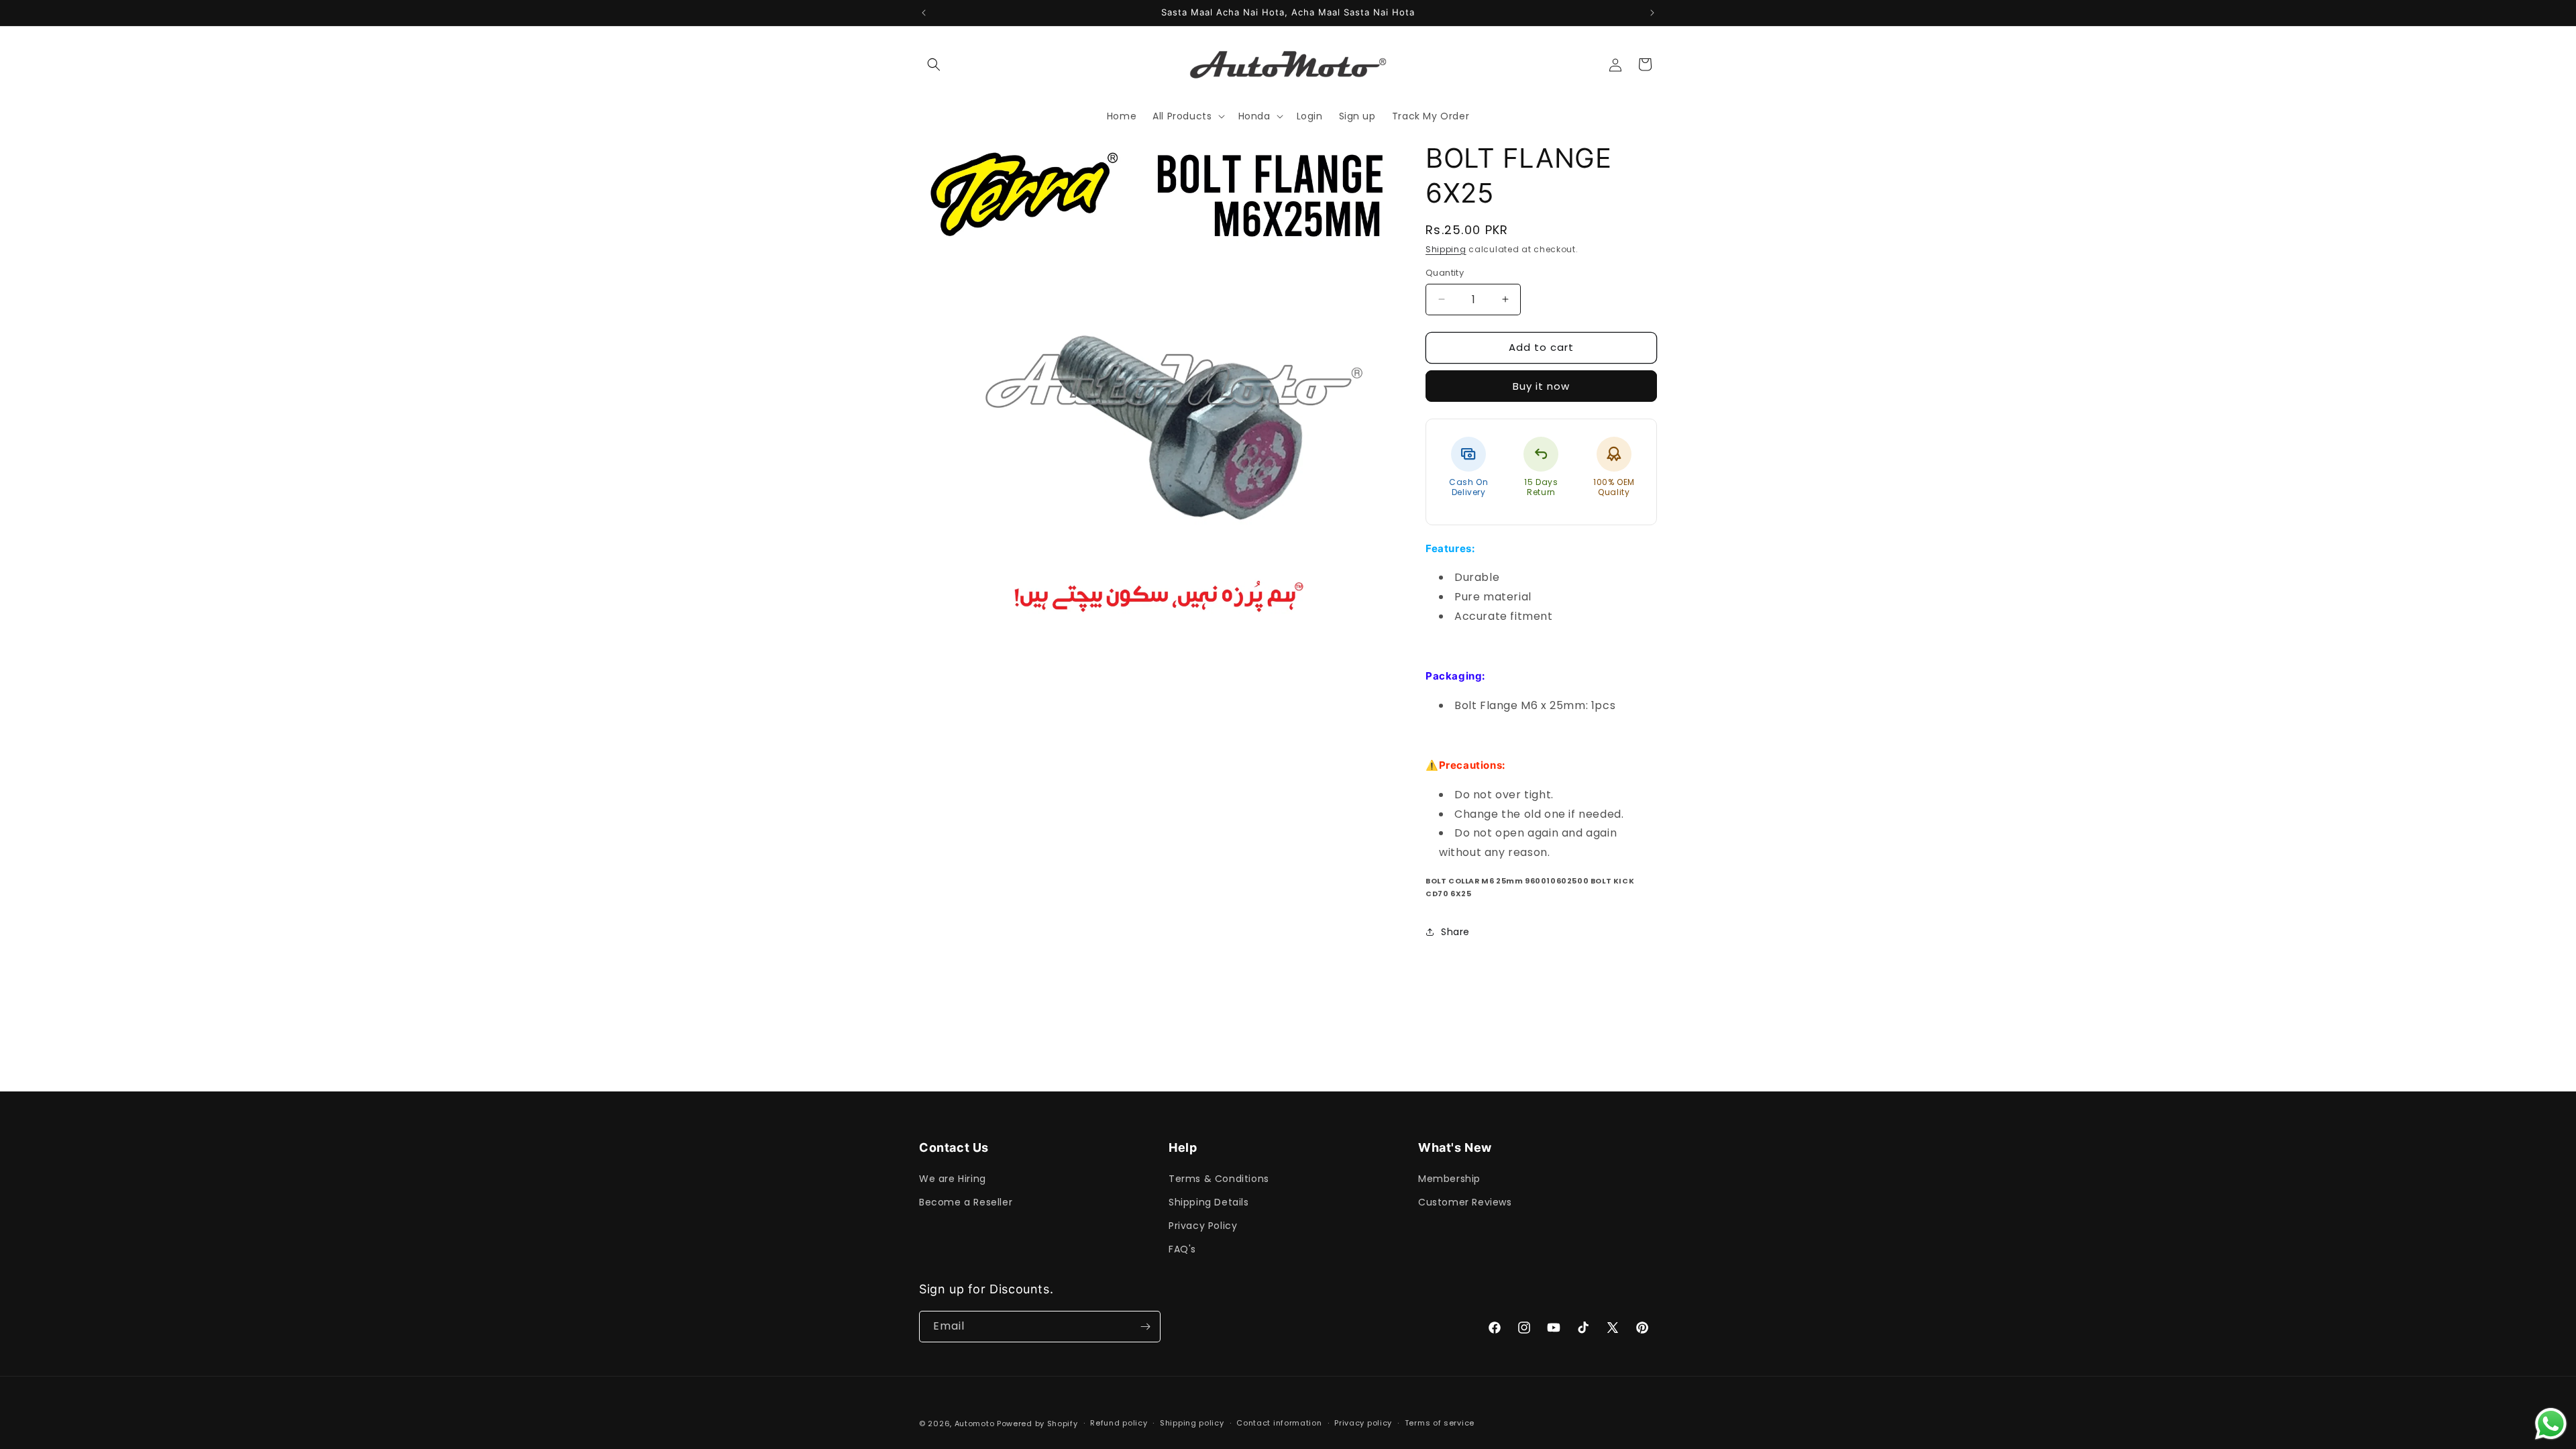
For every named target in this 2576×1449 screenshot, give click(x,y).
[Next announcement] (1652, 13)
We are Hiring (953, 1178)
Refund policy (1119, 1423)
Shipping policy (1192, 1423)
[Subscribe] (1145, 1327)
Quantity (1445, 273)
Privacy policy (1363, 1423)
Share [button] (1455, 932)
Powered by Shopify (1037, 1424)
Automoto (975, 1424)
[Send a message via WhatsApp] (2551, 1424)
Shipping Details (1209, 1202)
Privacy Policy (1203, 1226)
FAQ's (1182, 1249)
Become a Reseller (966, 1202)
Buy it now (1541, 386)
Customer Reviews (1465, 1202)
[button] (934, 64)
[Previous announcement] (924, 13)
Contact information (1279, 1423)
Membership (1449, 1178)
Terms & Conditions (1219, 1178)
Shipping (1446, 249)
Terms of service (1440, 1423)
